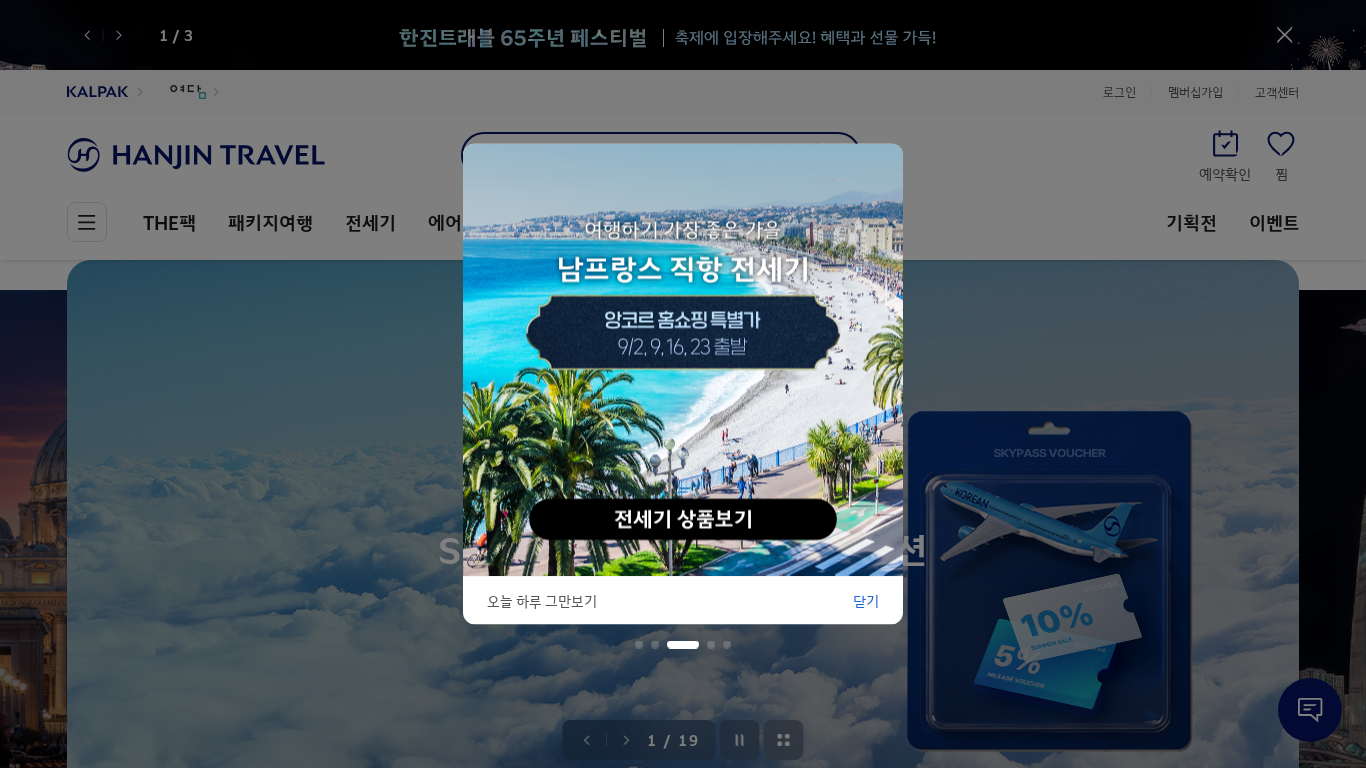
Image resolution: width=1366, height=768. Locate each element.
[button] (639, 645)
